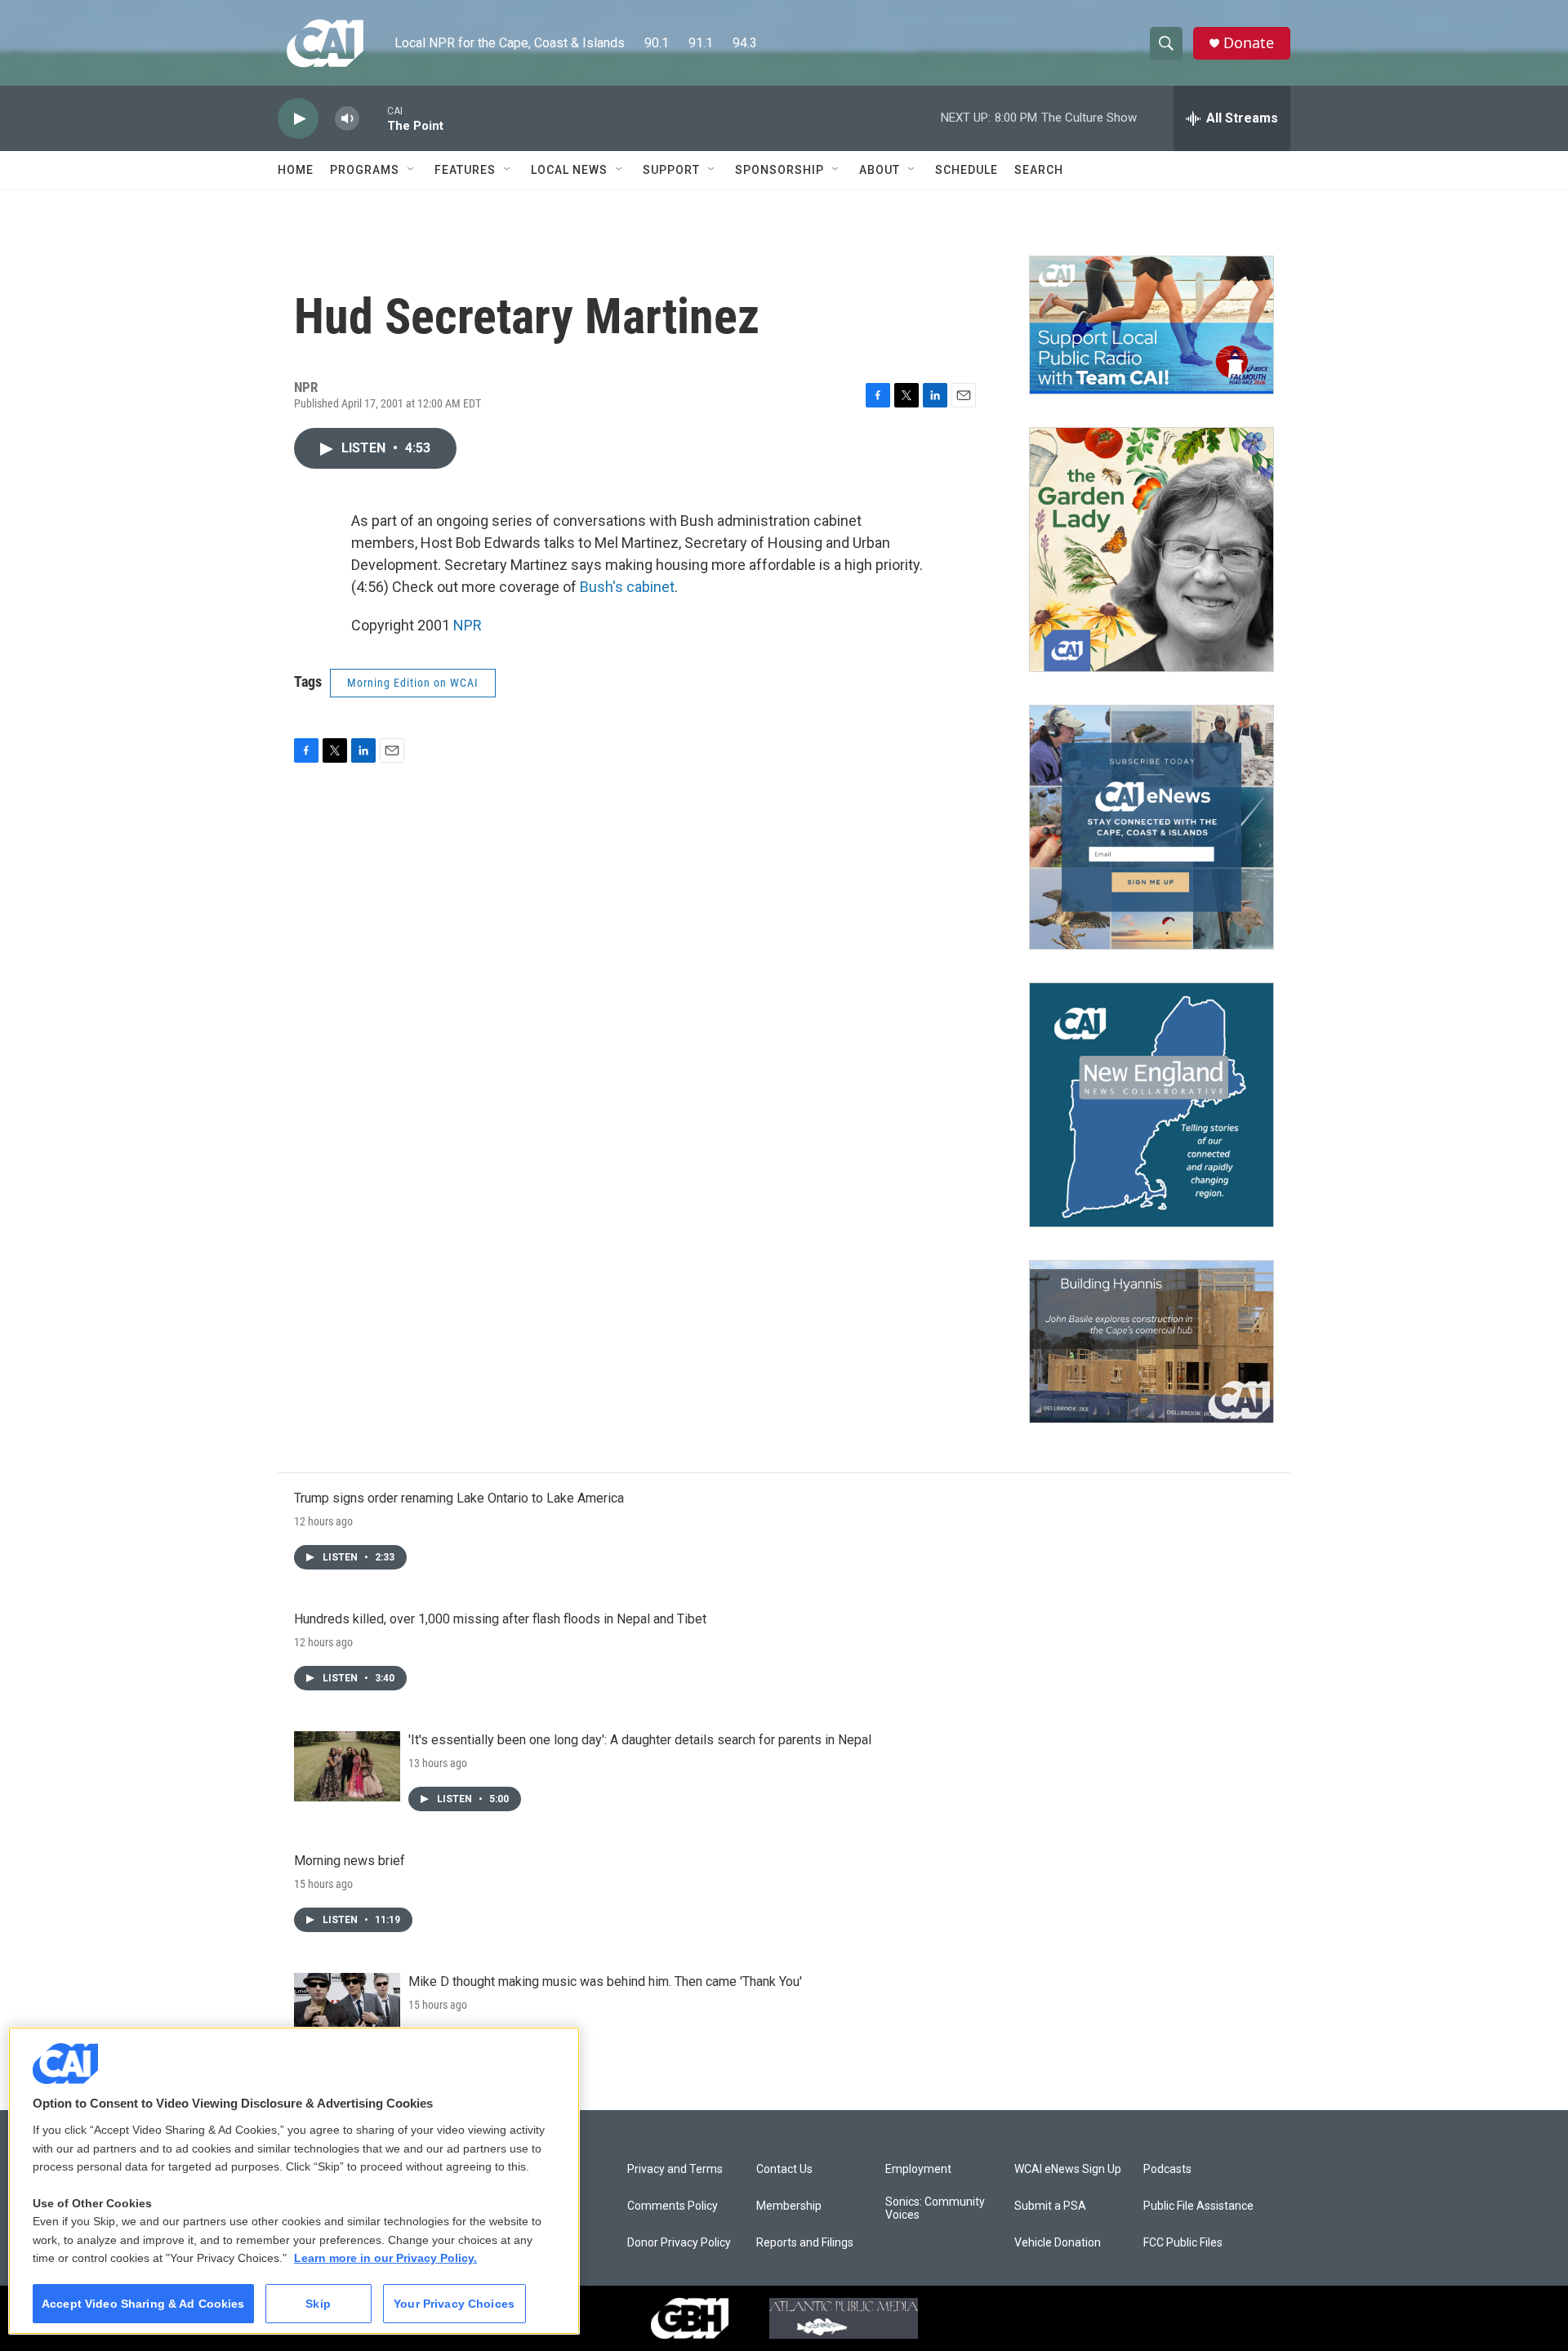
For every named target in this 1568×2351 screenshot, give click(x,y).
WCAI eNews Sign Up (1068, 2169)
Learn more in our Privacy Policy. (385, 2258)
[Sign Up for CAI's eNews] (1151, 827)
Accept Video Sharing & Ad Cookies (143, 2304)
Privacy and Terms (675, 2169)
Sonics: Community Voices (935, 2209)
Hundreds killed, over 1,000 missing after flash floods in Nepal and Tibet (500, 1619)
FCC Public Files (1183, 2243)
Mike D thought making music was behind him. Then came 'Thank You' (605, 1981)
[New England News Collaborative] (1151, 1105)
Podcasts (1167, 2169)
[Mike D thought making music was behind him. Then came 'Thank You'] (347, 2008)
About (880, 170)
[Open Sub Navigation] (412, 170)
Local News (569, 170)
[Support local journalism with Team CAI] (1151, 325)
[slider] (373, 118)
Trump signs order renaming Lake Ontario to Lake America (459, 1498)
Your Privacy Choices (454, 2304)
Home (296, 170)
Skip (318, 2304)
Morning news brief (350, 1861)
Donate (1249, 43)
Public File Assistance (1198, 2206)
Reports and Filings (805, 2243)
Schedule (967, 170)
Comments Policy (673, 2206)
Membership (789, 2206)
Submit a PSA (1050, 2206)
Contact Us (784, 2169)
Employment (918, 2169)
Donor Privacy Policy (679, 2243)
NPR (468, 625)
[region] (294, 2181)
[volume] (347, 119)
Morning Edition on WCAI (413, 683)
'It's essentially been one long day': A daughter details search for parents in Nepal (640, 1740)
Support (671, 170)
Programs (365, 170)
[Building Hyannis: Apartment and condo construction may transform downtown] (1151, 1342)
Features (465, 170)
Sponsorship (780, 170)
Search (1039, 170)
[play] (298, 119)
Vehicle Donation (1058, 2243)
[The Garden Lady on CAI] (1151, 550)
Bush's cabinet (627, 587)
